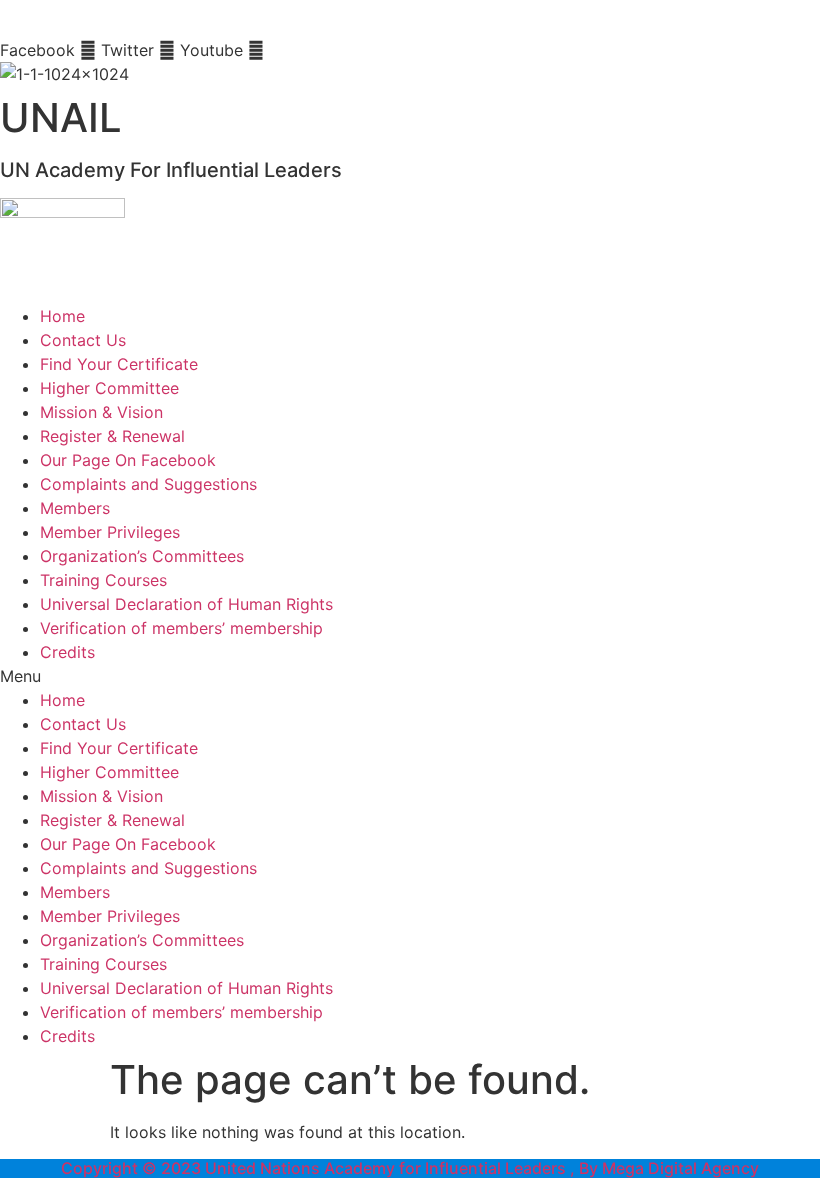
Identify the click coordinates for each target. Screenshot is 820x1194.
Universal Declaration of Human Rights (186, 604)
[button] (410, 676)
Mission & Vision (101, 412)
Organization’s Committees (142, 556)
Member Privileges (110, 532)
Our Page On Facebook (128, 460)
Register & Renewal (112, 436)
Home (62, 316)
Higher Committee (109, 388)
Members (75, 508)
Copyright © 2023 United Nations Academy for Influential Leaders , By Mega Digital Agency (410, 1168)
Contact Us (83, 340)
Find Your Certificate (119, 364)
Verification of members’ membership (181, 628)
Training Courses (103, 580)
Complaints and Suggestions (148, 484)
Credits (67, 652)
